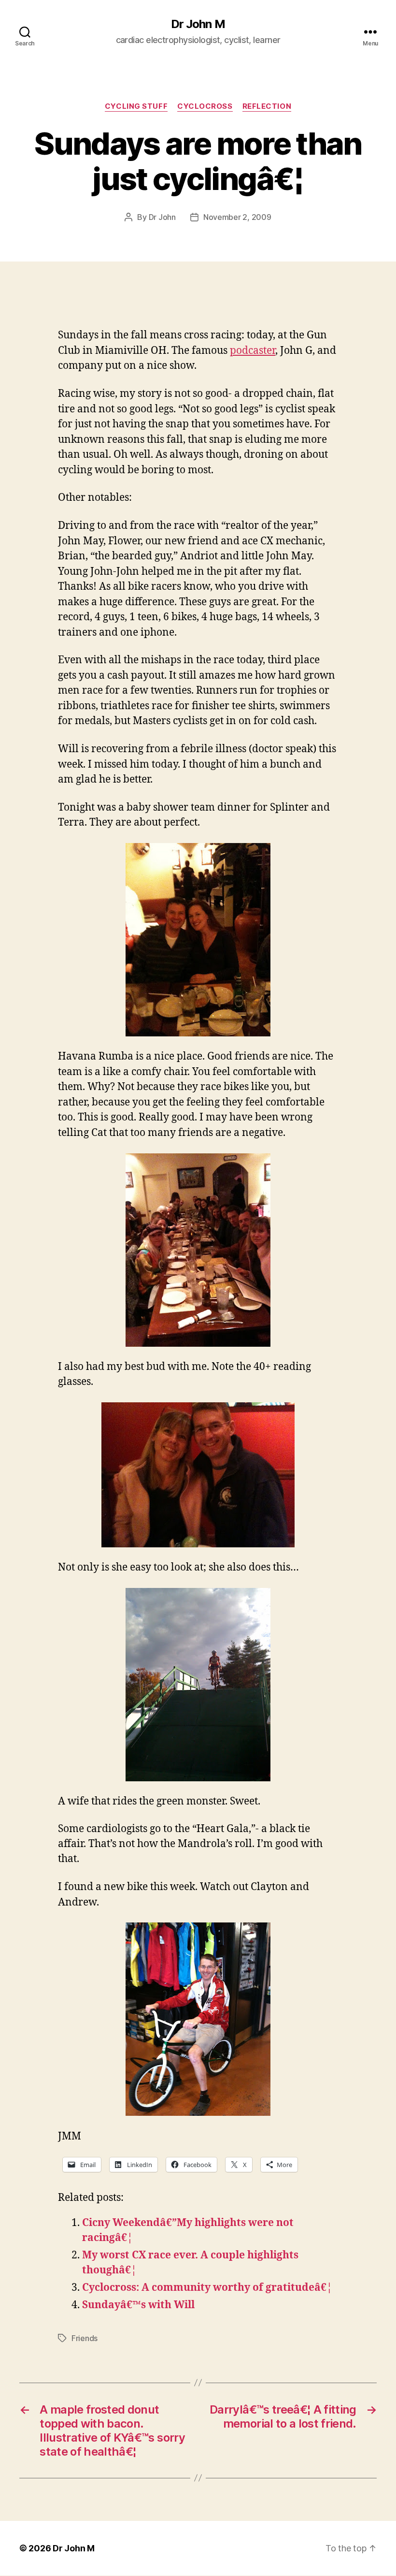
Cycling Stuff (136, 106)
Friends (85, 2338)
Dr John (162, 217)
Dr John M (198, 24)
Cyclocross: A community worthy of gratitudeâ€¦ (207, 2288)
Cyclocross (205, 106)
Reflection (267, 106)
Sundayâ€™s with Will (138, 2305)
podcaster (253, 351)
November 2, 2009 (237, 217)
